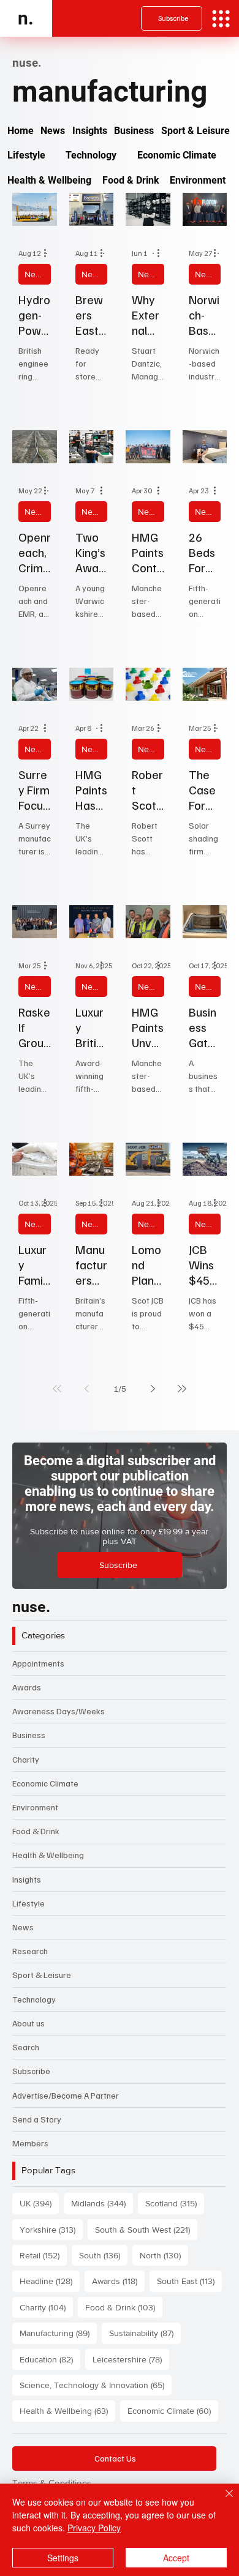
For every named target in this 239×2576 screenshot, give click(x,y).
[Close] (222, 2501)
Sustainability (145, 2333)
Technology (34, 1999)
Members (30, 2143)
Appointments (38, 1663)
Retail (43, 2255)
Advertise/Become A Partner (66, 2095)
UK (39, 2203)
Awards (27, 1687)
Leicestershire (131, 2359)
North (164, 2255)
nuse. (31, 1607)
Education (50, 2359)
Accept (176, 2558)
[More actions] (49, 253)
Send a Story (37, 2119)
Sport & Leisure (42, 1975)
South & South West (146, 2229)
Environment (35, 1807)
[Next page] (153, 1389)
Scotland (175, 2203)
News (35, 274)
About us (28, 2023)
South (103, 2255)
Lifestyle (28, 1903)
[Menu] (221, 19)
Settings (63, 2558)
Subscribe (31, 2071)
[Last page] (182, 1389)
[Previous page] (86, 1389)
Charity (26, 1759)
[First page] (57, 1389)
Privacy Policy (94, 2528)
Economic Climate (45, 1783)
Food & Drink (36, 1831)
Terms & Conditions (52, 2483)
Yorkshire (51, 2229)
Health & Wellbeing (48, 1855)
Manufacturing (58, 2333)
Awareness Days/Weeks (59, 1711)
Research (30, 1951)
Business (29, 1735)
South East (189, 2281)
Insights (27, 1879)
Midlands (102, 2203)
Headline (50, 2281)
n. (26, 18)
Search (26, 2047)
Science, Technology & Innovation (96, 2385)
